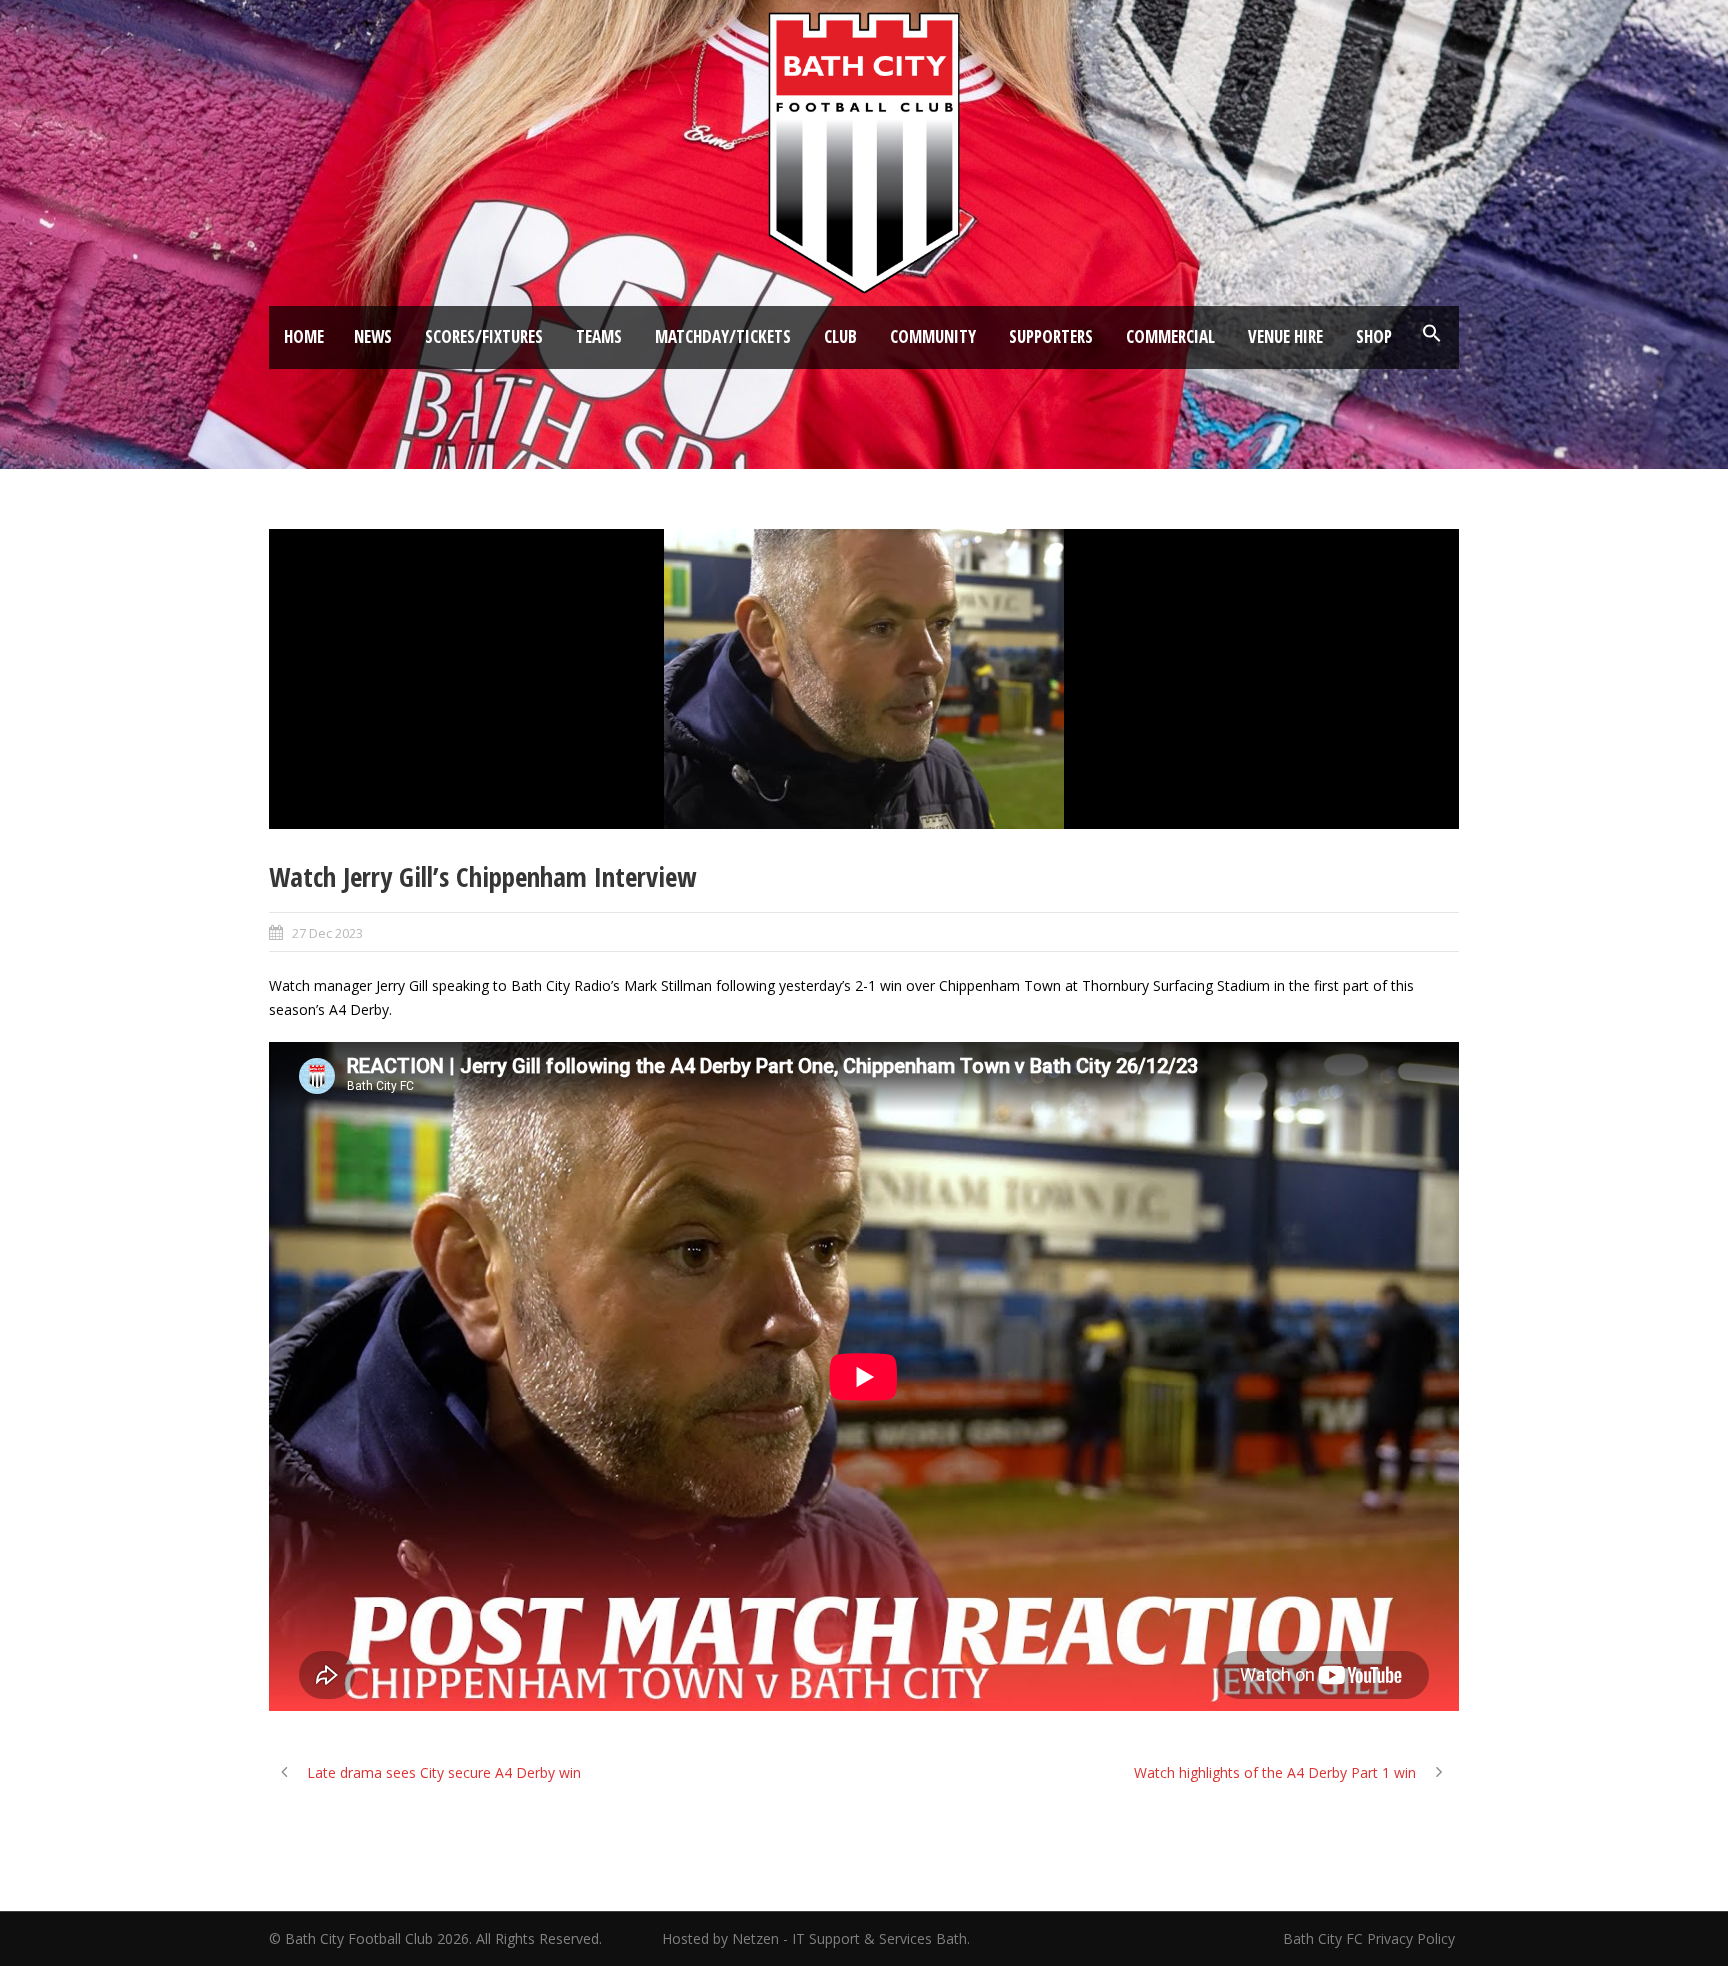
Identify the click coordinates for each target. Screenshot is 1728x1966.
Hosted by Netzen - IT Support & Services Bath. (816, 1938)
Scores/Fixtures (484, 336)
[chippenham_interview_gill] (864, 679)
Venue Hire (1285, 336)
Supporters (1051, 336)
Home (304, 336)
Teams (599, 336)
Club (840, 336)
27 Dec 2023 (327, 933)
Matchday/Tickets (723, 336)
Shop (1374, 336)
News (373, 336)
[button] (1432, 334)
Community (933, 336)
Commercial (1170, 336)
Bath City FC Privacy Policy (1371, 1938)
